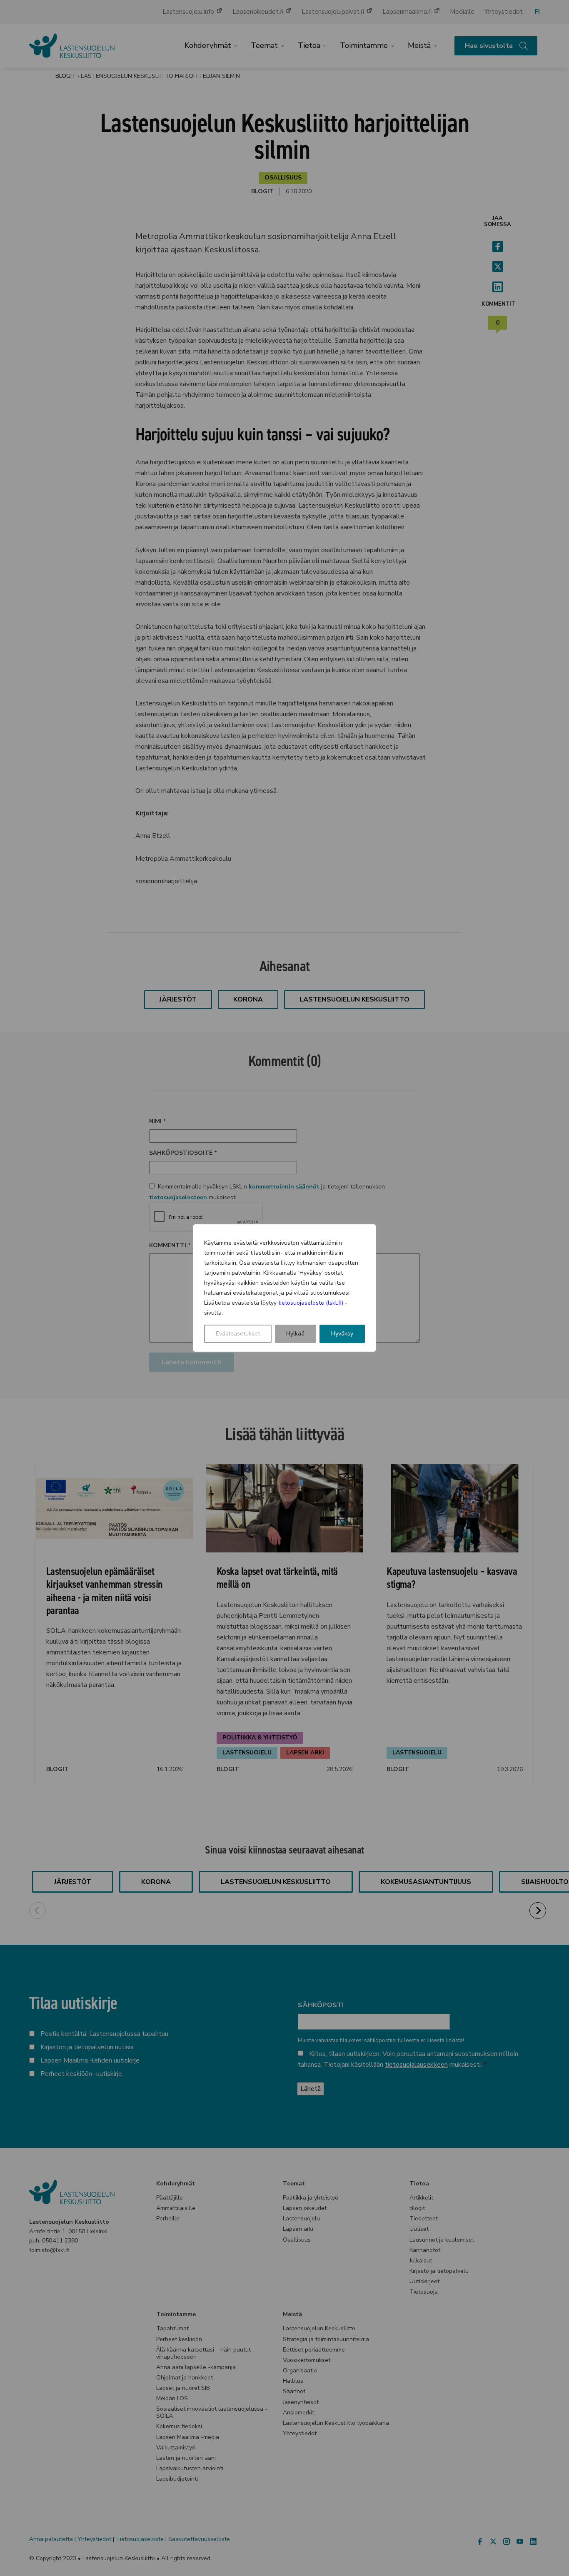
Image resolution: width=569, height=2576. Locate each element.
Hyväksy (342, 1334)
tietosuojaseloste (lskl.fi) (311, 1303)
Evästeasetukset (238, 1334)
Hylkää (295, 1334)
